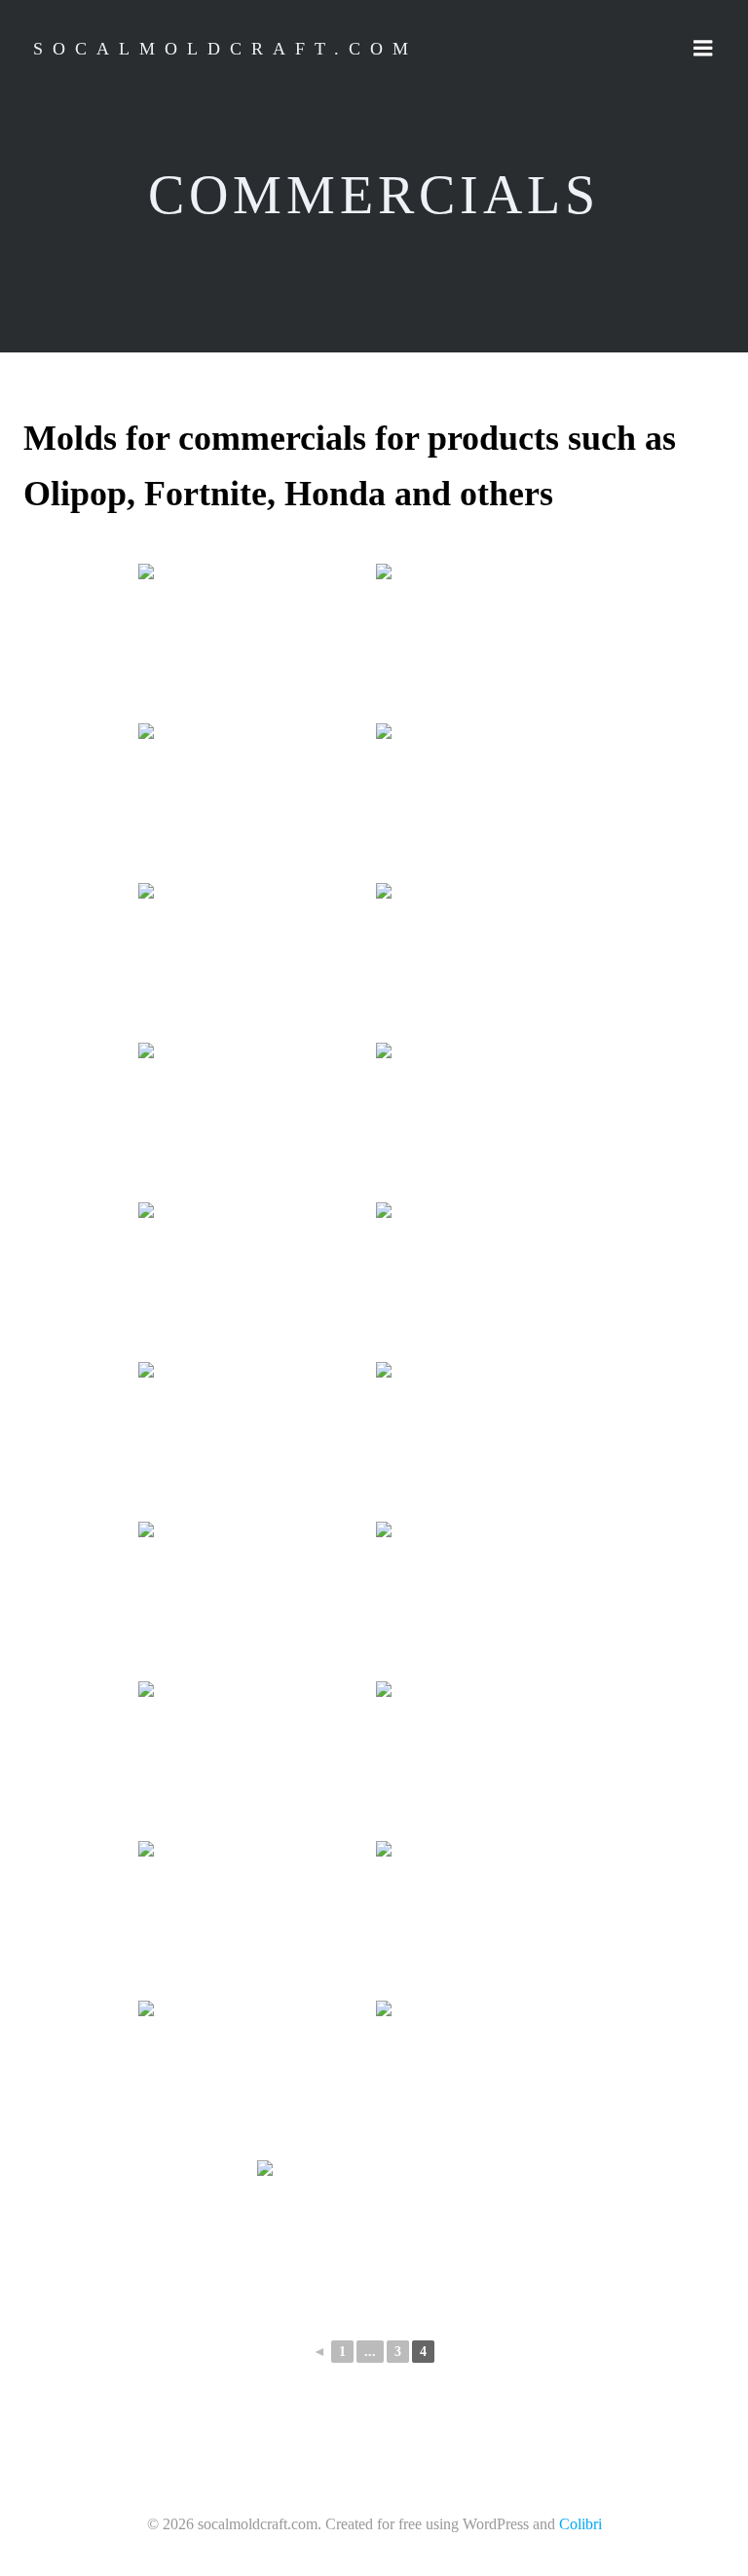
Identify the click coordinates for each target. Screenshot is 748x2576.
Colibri (580, 2524)
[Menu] (703, 49)
